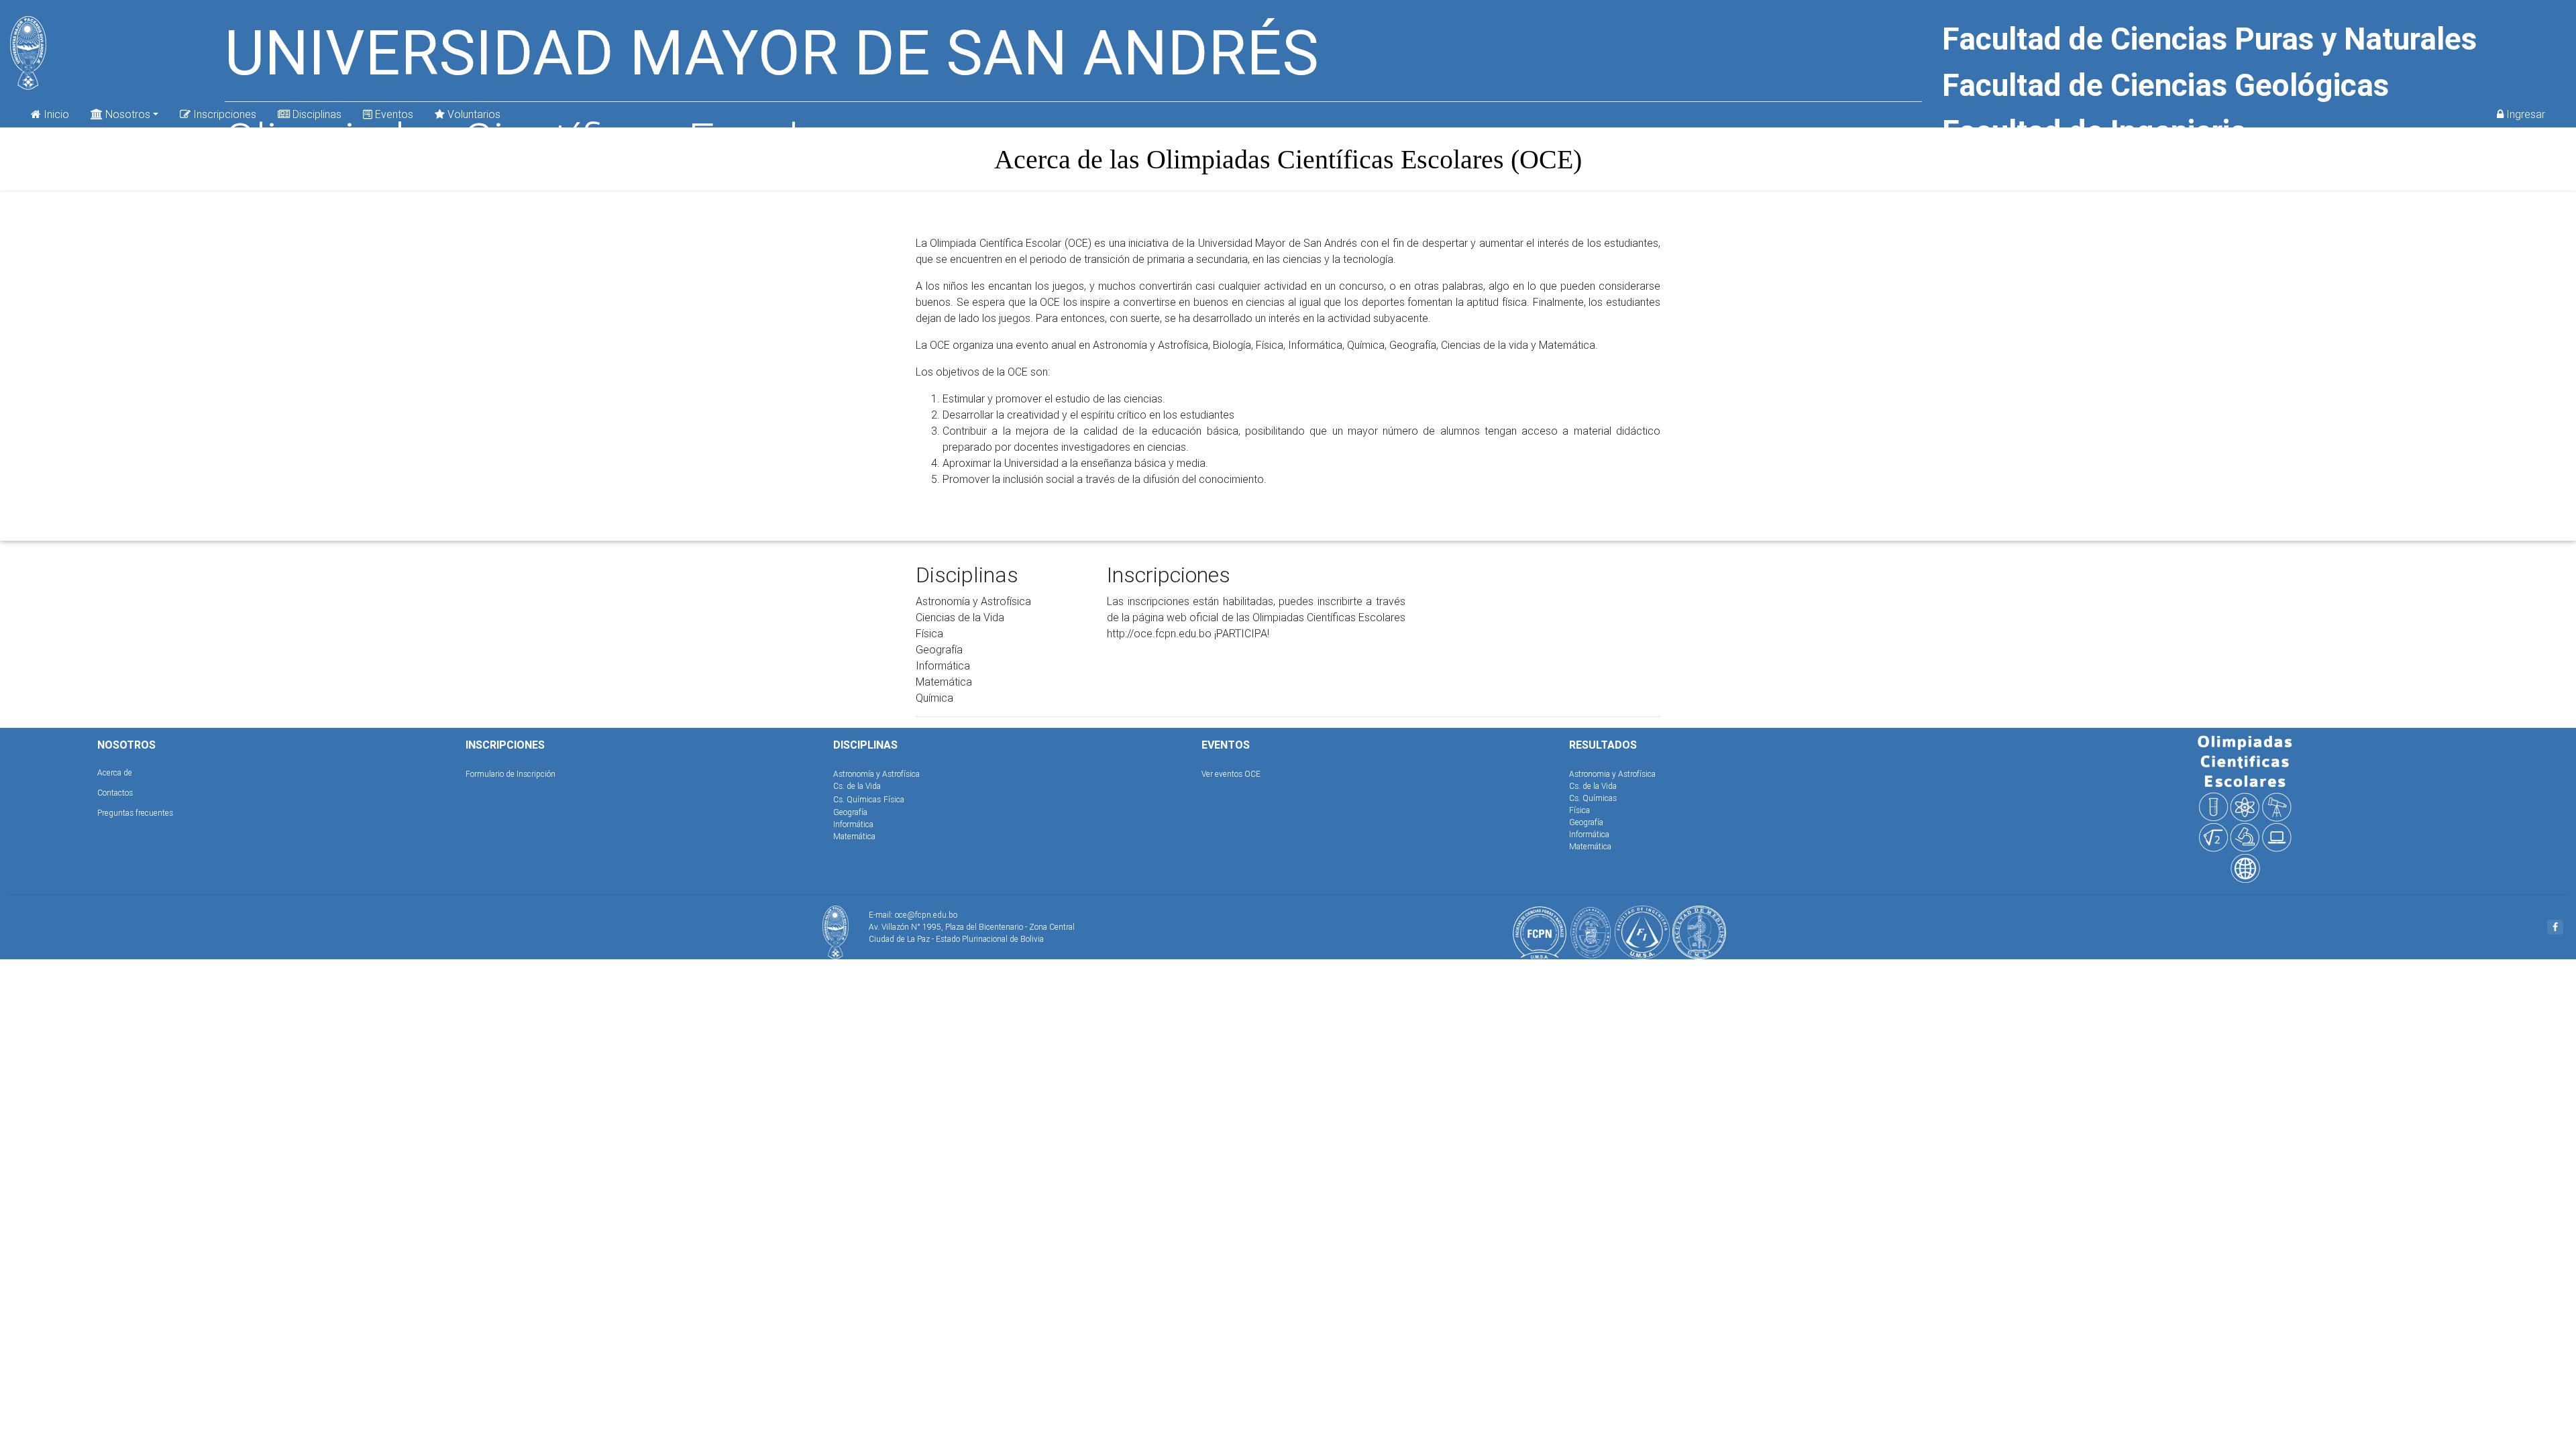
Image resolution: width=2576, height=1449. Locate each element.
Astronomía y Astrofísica (876, 774)
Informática (853, 824)
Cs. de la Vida (857, 786)
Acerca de (115, 772)
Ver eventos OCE (1231, 774)
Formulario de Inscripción (511, 774)
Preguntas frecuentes (135, 813)
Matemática (854, 836)
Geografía (850, 812)
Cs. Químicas (857, 799)
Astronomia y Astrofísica (1612, 774)
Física (894, 799)
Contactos (115, 793)
